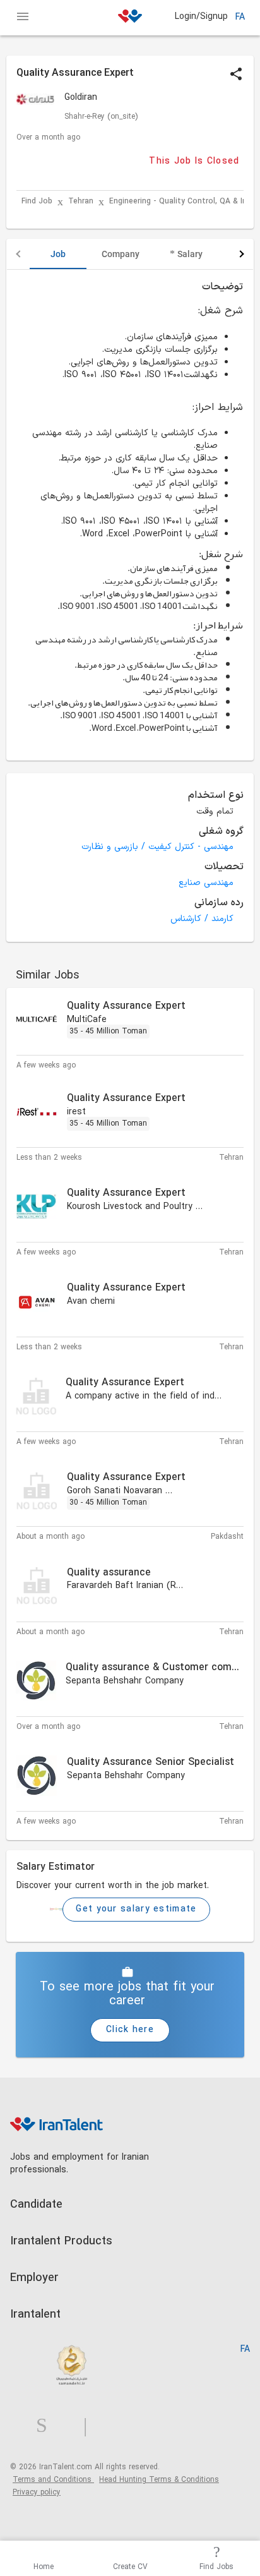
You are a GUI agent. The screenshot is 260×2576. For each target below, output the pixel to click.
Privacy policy (37, 2493)
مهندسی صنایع (206, 883)
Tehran (81, 202)
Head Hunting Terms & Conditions (159, 2480)
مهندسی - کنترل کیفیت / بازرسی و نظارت (157, 847)
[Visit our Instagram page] (47, 2426)
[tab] (58, 254)
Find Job (37, 202)
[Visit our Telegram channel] (90, 2426)
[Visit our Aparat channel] (110, 2426)
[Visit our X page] (70, 2426)
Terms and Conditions (53, 2480)
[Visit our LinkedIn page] (23, 2426)
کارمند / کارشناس (202, 919)
